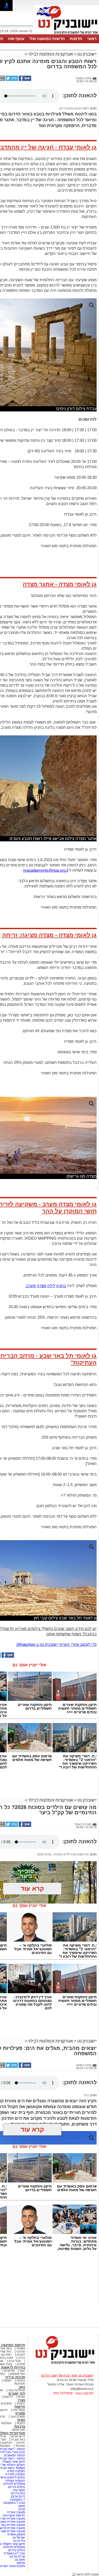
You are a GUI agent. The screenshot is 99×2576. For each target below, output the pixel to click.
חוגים (22, 2397)
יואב (22, 2371)
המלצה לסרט (16, 2471)
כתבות (21, 2380)
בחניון (61, 1286)
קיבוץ (22, 2509)
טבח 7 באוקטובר (13, 2503)
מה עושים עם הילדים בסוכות (71, 1854)
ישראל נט (18, 2538)
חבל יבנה (14, 2361)
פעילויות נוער (17, 2390)
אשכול (21, 2348)
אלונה (21, 2364)
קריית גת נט (17, 2556)
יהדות (21, 2443)
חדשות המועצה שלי (47, 39)
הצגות (8, 2380)
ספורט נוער (18, 2417)
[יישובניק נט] (63, 2364)
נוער (22, 2387)
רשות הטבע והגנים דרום (74, 108)
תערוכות (20, 2384)
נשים (21, 2420)
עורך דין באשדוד (14, 2553)
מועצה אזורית (16, 2512)
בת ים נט (19, 2541)
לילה (51, 1286)
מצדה (41, 1286)
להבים (21, 2355)
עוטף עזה (16, 39)
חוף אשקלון (18, 2374)
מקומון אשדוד (16, 2534)
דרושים (8, 2397)
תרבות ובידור (15, 2377)
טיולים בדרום (16, 2487)
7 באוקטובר (17, 2500)
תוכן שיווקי (18, 2430)
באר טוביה (18, 2439)
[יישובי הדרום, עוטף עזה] (66, 34)
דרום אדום (18, 2436)
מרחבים (9, 2371)
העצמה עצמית (15, 2481)
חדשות (76, 39)
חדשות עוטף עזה (13, 2515)
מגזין (21, 2400)
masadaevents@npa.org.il (46, 870)
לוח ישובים (17, 2393)
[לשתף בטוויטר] (11, 80)
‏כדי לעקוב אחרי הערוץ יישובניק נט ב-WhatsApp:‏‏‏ (56, 1644)
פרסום (20, 2563)
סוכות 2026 (44, 1854)
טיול (86, 2095)
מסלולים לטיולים (14, 2484)
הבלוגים (7, 2443)
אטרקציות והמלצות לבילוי (51, 54)
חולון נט (20, 2560)
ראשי (92, 39)
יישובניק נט (86, 54)
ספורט (20, 2413)
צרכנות (20, 2426)
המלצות (6, 2423)
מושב (22, 2506)
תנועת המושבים (14, 2455)
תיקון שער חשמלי (14, 2462)
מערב (31, 1286)
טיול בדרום (18, 2493)
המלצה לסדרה (15, 2474)
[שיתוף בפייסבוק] (25, 80)
